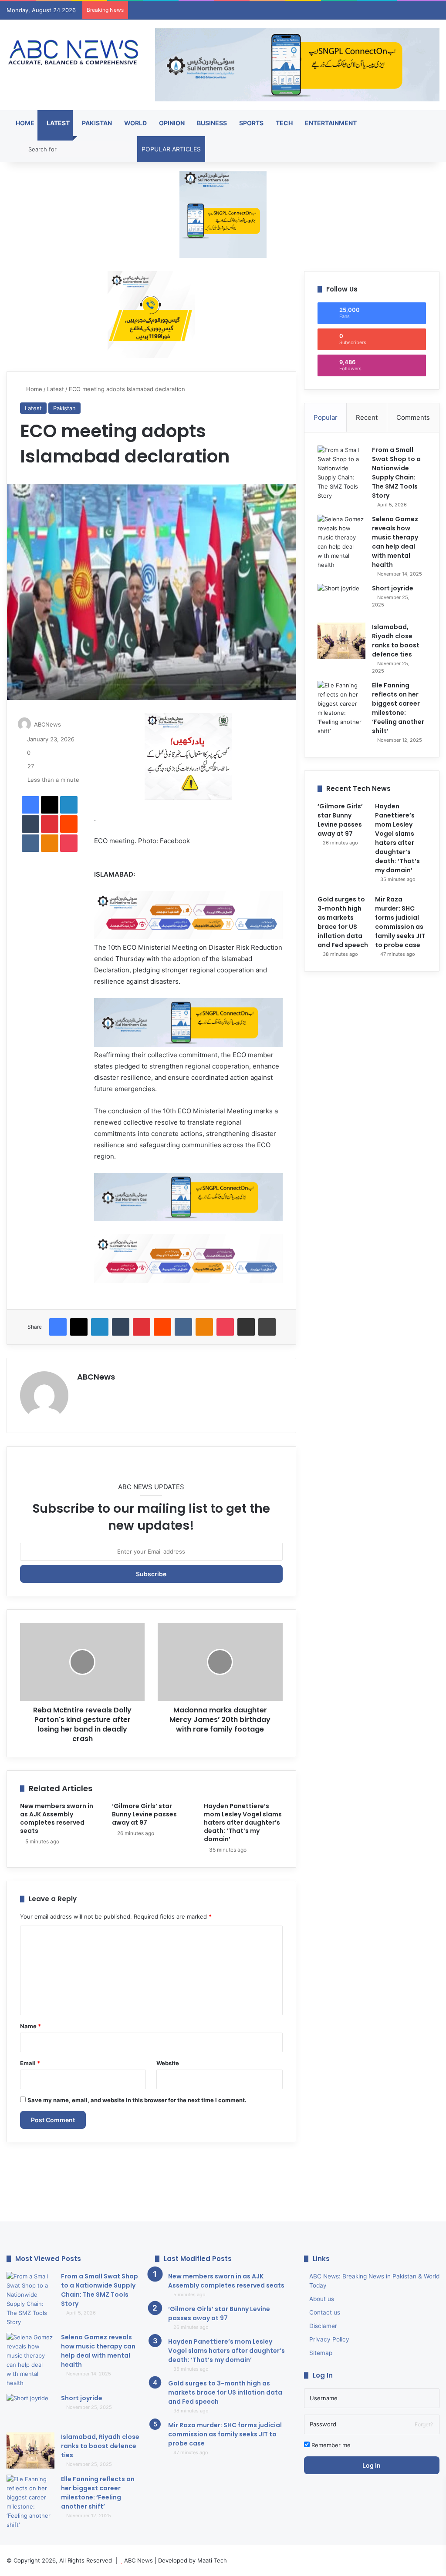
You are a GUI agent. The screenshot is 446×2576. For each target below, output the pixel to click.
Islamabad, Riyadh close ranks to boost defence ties (396, 641)
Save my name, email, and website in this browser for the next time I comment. (137, 2100)
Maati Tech (212, 2560)
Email (30, 2063)
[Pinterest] (50, 824)
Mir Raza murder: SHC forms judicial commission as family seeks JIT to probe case (400, 922)
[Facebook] (30, 805)
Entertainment (330, 123)
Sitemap (321, 2353)
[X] (50, 805)
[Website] (82, 1392)
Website (168, 2063)
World (135, 123)
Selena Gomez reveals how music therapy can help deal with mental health (395, 542)
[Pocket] (69, 843)
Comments (413, 417)
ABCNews (47, 724)
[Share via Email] (246, 1327)
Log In (372, 2465)
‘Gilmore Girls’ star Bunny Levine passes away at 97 (144, 1814)
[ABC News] (74, 53)
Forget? (424, 2424)
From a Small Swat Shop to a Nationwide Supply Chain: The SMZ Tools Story (396, 473)
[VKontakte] (30, 843)
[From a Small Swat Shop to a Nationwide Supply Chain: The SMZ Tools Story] (341, 473)
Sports (251, 123)
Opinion (171, 123)
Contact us (325, 2312)
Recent (367, 417)
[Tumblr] (30, 824)
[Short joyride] (341, 600)
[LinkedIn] (69, 805)
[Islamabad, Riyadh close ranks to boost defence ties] (341, 641)
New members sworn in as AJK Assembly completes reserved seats (57, 1818)
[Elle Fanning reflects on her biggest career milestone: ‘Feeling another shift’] (341, 708)
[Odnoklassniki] (50, 843)
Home (24, 123)
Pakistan (96, 123)
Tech (284, 123)
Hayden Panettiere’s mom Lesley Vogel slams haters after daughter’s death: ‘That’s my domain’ (243, 1822)
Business (211, 123)
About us (322, 2299)
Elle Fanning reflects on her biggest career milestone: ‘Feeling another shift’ (398, 708)
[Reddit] (69, 824)
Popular (326, 417)
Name (30, 2026)
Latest (57, 123)
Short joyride (393, 588)
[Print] (267, 1327)
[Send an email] (65, 724)
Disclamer (323, 2326)
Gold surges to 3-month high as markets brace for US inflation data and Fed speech (343, 922)
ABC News (139, 2560)
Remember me (330, 2445)
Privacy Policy (329, 2339)
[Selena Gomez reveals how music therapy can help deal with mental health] (341, 542)
